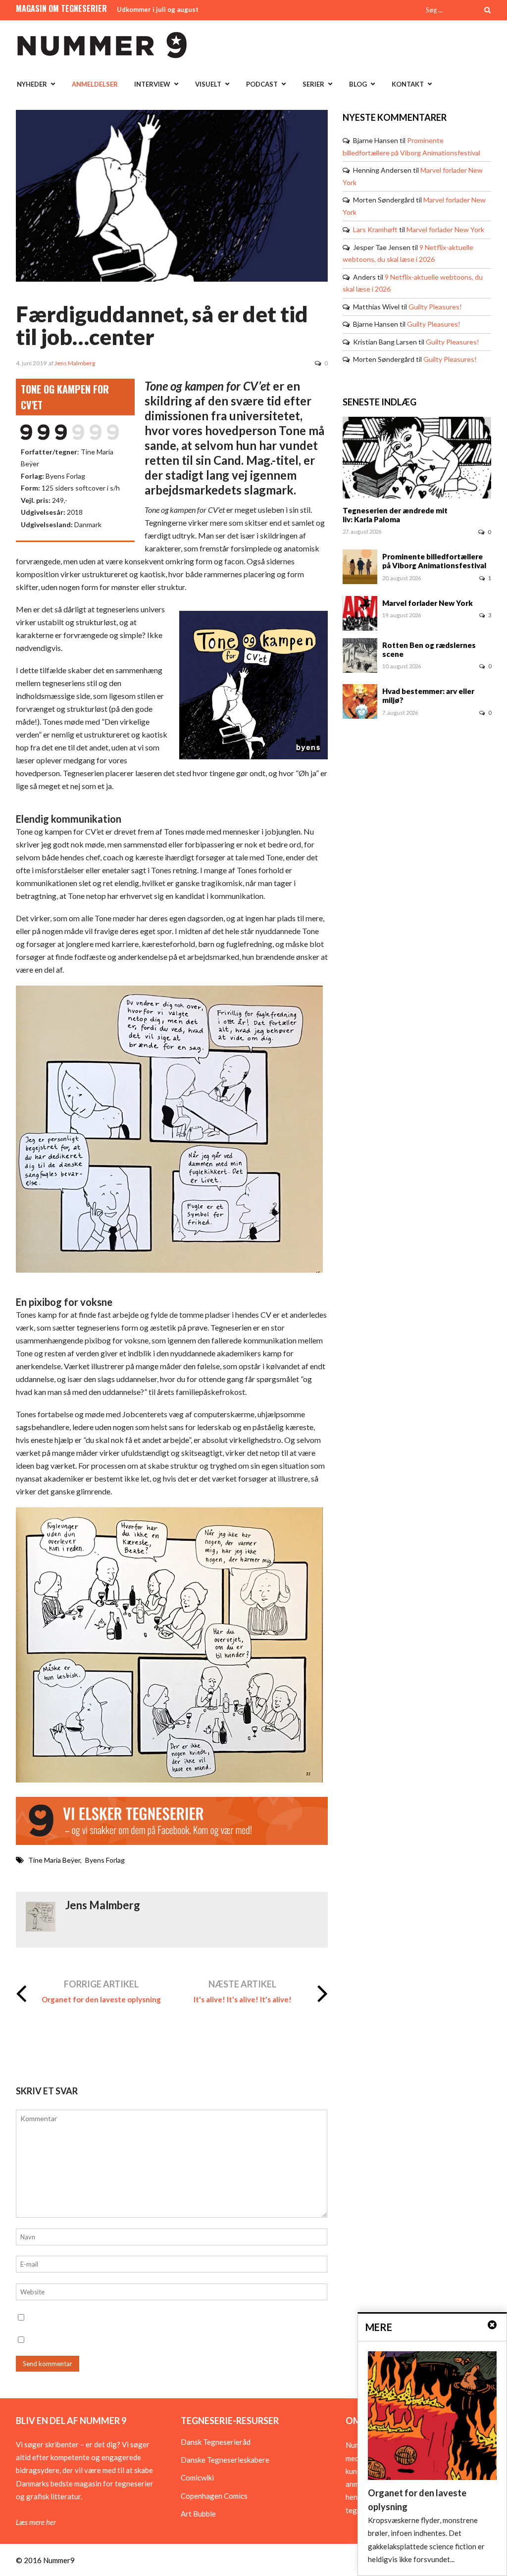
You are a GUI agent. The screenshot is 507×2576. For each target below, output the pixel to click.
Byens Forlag (105, 1860)
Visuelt (208, 84)
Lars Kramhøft (375, 229)
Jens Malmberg (75, 363)
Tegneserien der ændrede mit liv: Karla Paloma (395, 515)
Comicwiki (197, 2477)
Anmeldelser (95, 84)
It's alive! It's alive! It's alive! (243, 1999)
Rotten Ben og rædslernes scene (429, 649)
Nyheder (32, 84)
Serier (313, 84)
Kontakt (408, 84)
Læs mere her (36, 2522)
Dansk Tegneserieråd (216, 2442)
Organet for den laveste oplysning (101, 1999)
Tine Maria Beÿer (54, 1860)
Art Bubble (198, 2514)
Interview (152, 84)
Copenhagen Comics (214, 2496)
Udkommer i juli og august (158, 9)
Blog (358, 84)
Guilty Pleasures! (435, 307)
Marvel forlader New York (445, 229)
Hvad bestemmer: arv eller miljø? (428, 695)
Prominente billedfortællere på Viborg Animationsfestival (434, 561)
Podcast (262, 84)
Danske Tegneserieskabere (225, 2460)
